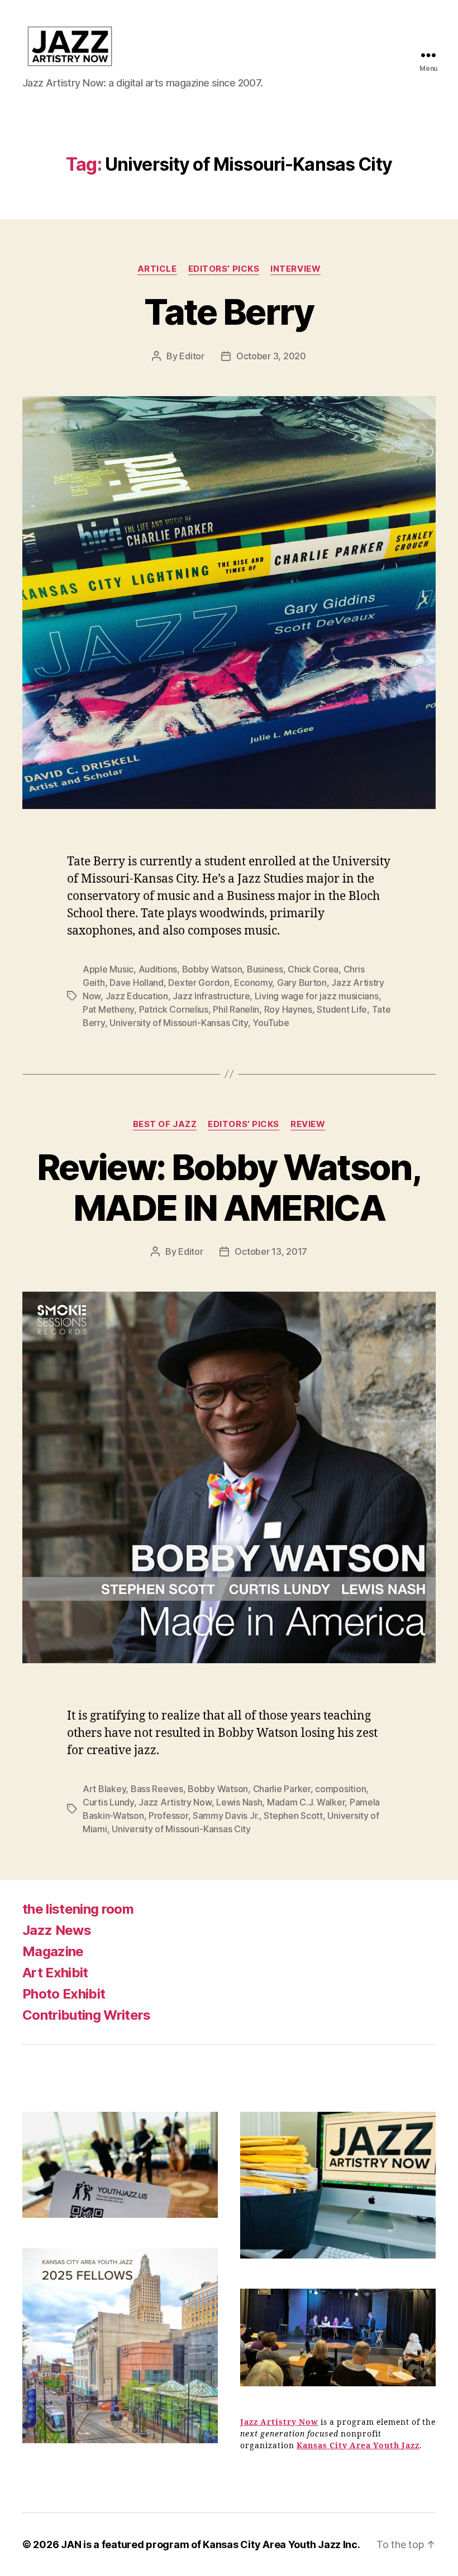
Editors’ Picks (224, 269)
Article (157, 269)
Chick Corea (313, 969)
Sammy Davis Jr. (226, 1816)
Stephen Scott (293, 1816)
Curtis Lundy (108, 1802)
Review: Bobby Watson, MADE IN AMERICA (229, 1187)
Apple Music (108, 969)
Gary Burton (302, 983)
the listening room (78, 1909)
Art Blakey (104, 1789)
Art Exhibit (55, 1973)
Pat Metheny (108, 1009)
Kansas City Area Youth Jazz (358, 2446)
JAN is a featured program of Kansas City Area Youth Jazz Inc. (211, 2544)
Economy (253, 983)
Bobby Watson (212, 969)
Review (308, 1124)
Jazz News (57, 1930)
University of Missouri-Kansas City (179, 1023)
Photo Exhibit (64, 1994)
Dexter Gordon (199, 983)
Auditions (158, 969)
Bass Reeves (157, 1789)
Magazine (53, 1951)
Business (265, 969)
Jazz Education (137, 996)
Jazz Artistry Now (175, 1802)
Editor (192, 356)
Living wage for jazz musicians (317, 996)
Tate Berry (229, 312)
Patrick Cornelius (174, 1009)
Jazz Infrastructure (211, 996)
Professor (168, 1816)
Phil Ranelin (236, 1009)
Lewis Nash (239, 1802)
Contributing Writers (87, 2015)
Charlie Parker (282, 1789)
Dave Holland (137, 983)
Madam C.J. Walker (306, 1802)
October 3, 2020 (271, 356)
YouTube (271, 1023)
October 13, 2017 (271, 1251)
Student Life (342, 1009)
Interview (295, 269)
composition (340, 1789)
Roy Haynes (288, 1009)
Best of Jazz (165, 1124)
